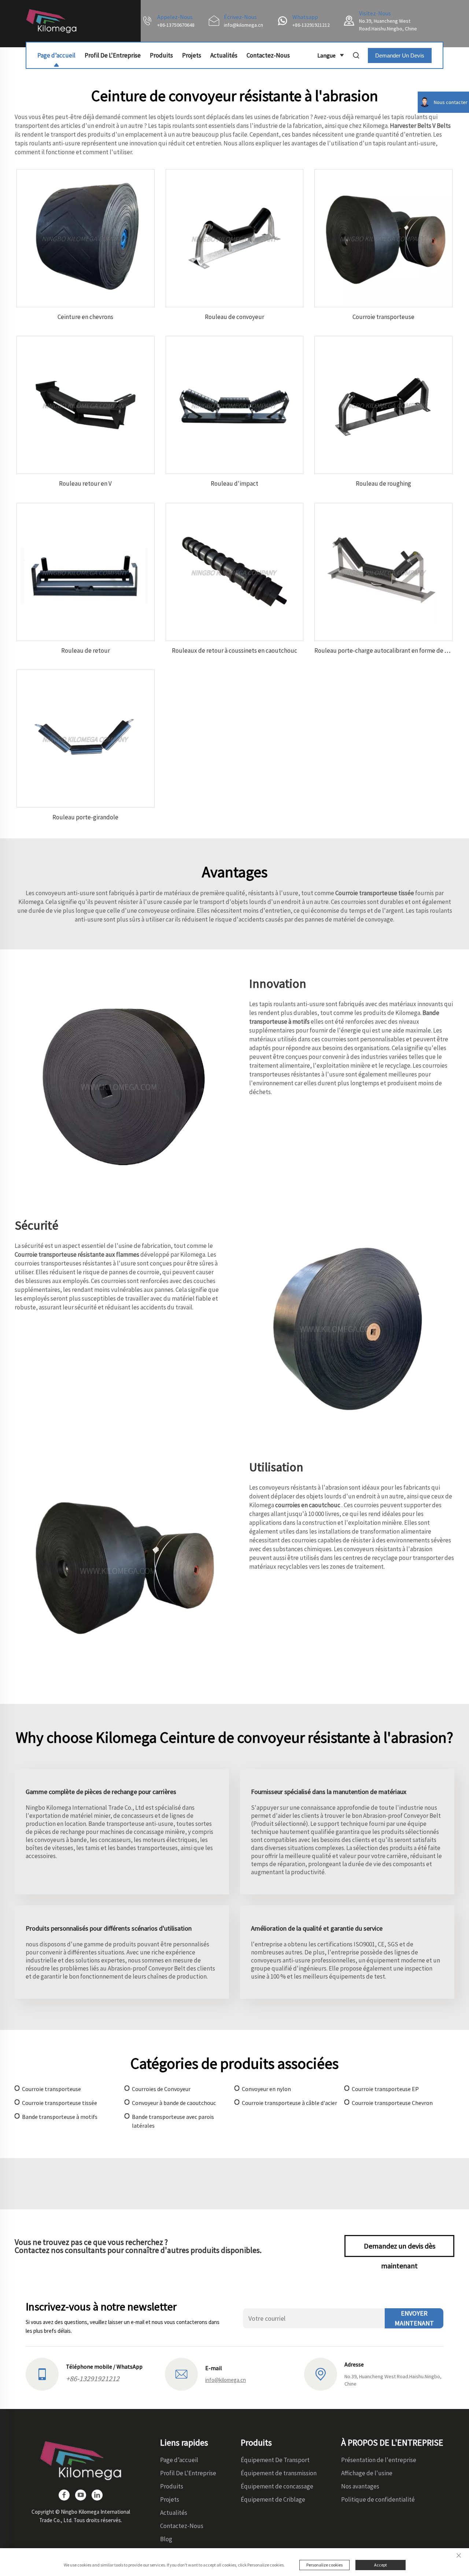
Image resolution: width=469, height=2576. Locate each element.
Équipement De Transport (275, 2460)
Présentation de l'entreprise (379, 2460)
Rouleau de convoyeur (234, 317)
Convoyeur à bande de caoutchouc (174, 2103)
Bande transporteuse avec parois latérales (173, 2121)
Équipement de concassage (277, 2486)
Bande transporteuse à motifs (60, 2117)
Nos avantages (360, 2486)
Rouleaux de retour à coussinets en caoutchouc (234, 651)
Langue (326, 55)
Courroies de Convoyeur (161, 2089)
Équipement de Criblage (273, 2499)
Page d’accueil (56, 55)
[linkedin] (97, 2495)
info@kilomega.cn (243, 25)
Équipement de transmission (279, 2473)
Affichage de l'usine (367, 2473)
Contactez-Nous (268, 55)
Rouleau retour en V (85, 483)
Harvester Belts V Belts (420, 126)
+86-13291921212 (311, 25)
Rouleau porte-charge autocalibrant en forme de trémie (388, 651)
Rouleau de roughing (383, 483)
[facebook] (64, 2495)
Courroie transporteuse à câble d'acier (289, 2103)
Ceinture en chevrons (85, 317)
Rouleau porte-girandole (85, 817)
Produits (161, 55)
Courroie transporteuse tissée (375, 893)
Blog (166, 2539)
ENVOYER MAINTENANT (414, 2318)
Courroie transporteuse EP (385, 2089)
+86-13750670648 (176, 25)
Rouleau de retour (86, 651)
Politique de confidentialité (378, 2499)
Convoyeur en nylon (266, 2089)
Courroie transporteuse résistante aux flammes (77, 1254)
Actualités (224, 55)
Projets (192, 55)
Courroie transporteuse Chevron (392, 2103)
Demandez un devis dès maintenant (400, 2249)
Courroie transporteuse (383, 317)
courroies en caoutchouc (308, 1505)
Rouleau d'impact (234, 483)
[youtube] (81, 2495)
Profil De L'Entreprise (113, 55)
